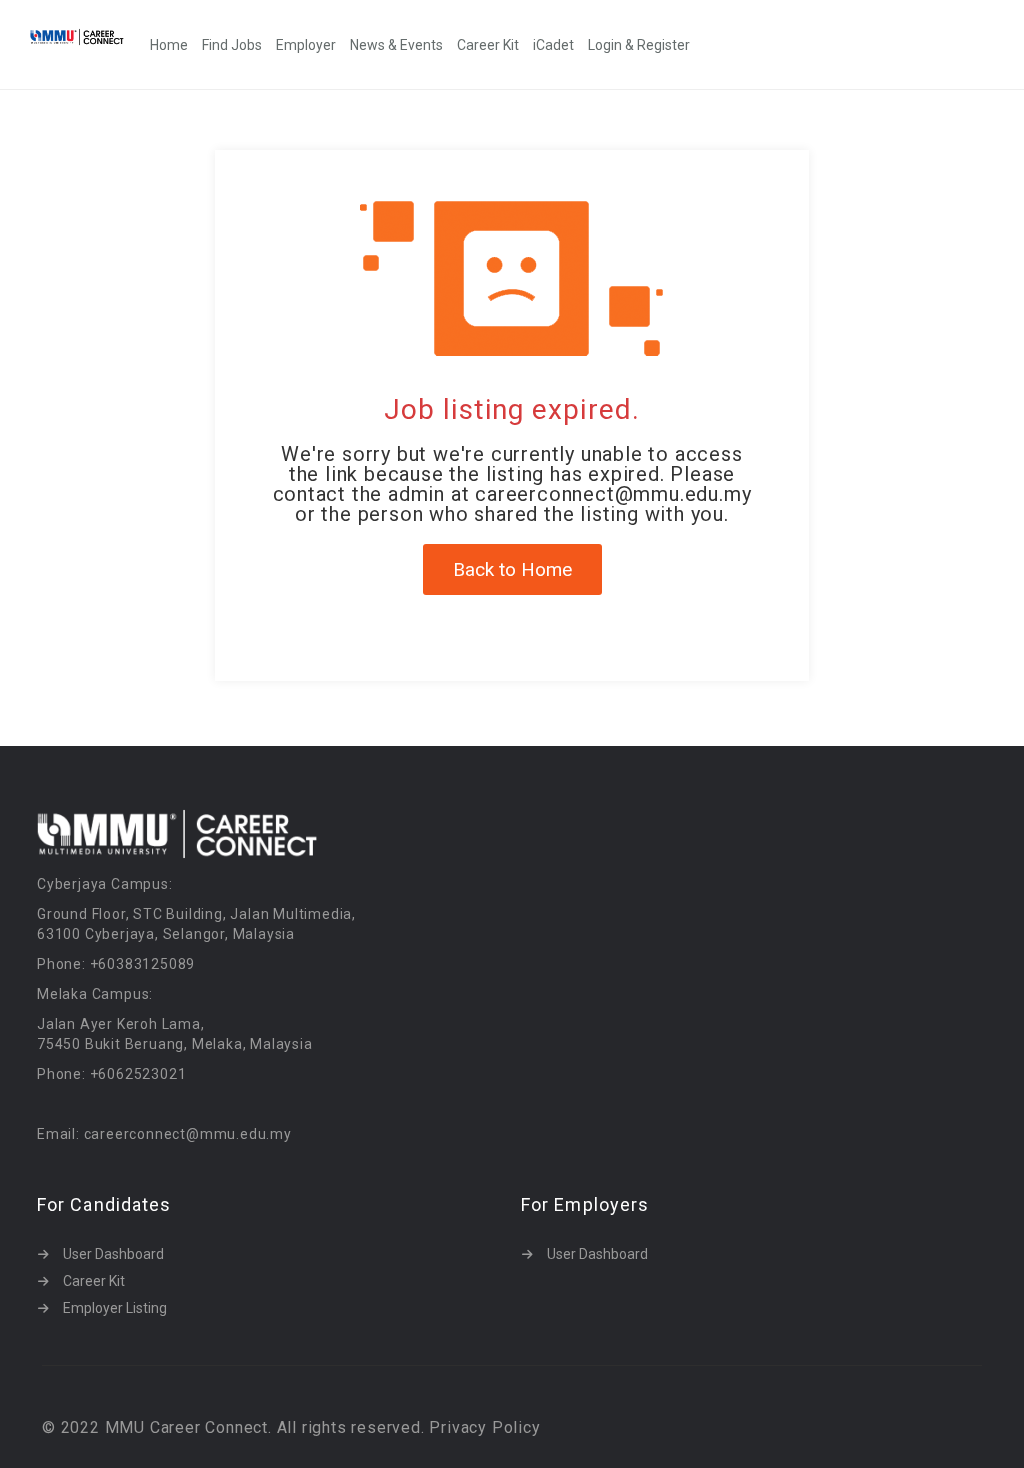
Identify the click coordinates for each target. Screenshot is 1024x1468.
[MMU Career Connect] (87, 36)
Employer (306, 45)
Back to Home (512, 569)
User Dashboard (113, 1254)
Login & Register (639, 45)
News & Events (396, 45)
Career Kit (488, 45)
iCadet (553, 45)
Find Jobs (232, 45)
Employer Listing (115, 1308)
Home (169, 45)
